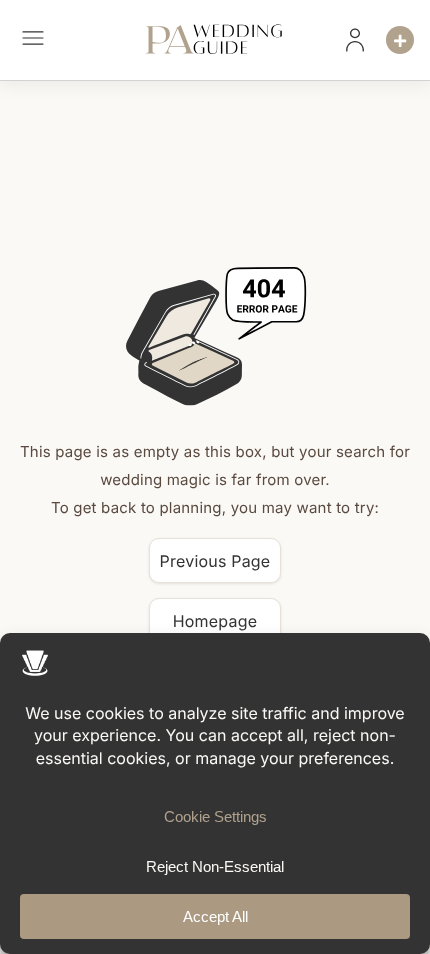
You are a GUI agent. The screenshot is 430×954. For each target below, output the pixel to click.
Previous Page (215, 561)
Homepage (215, 621)
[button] (32, 40)
